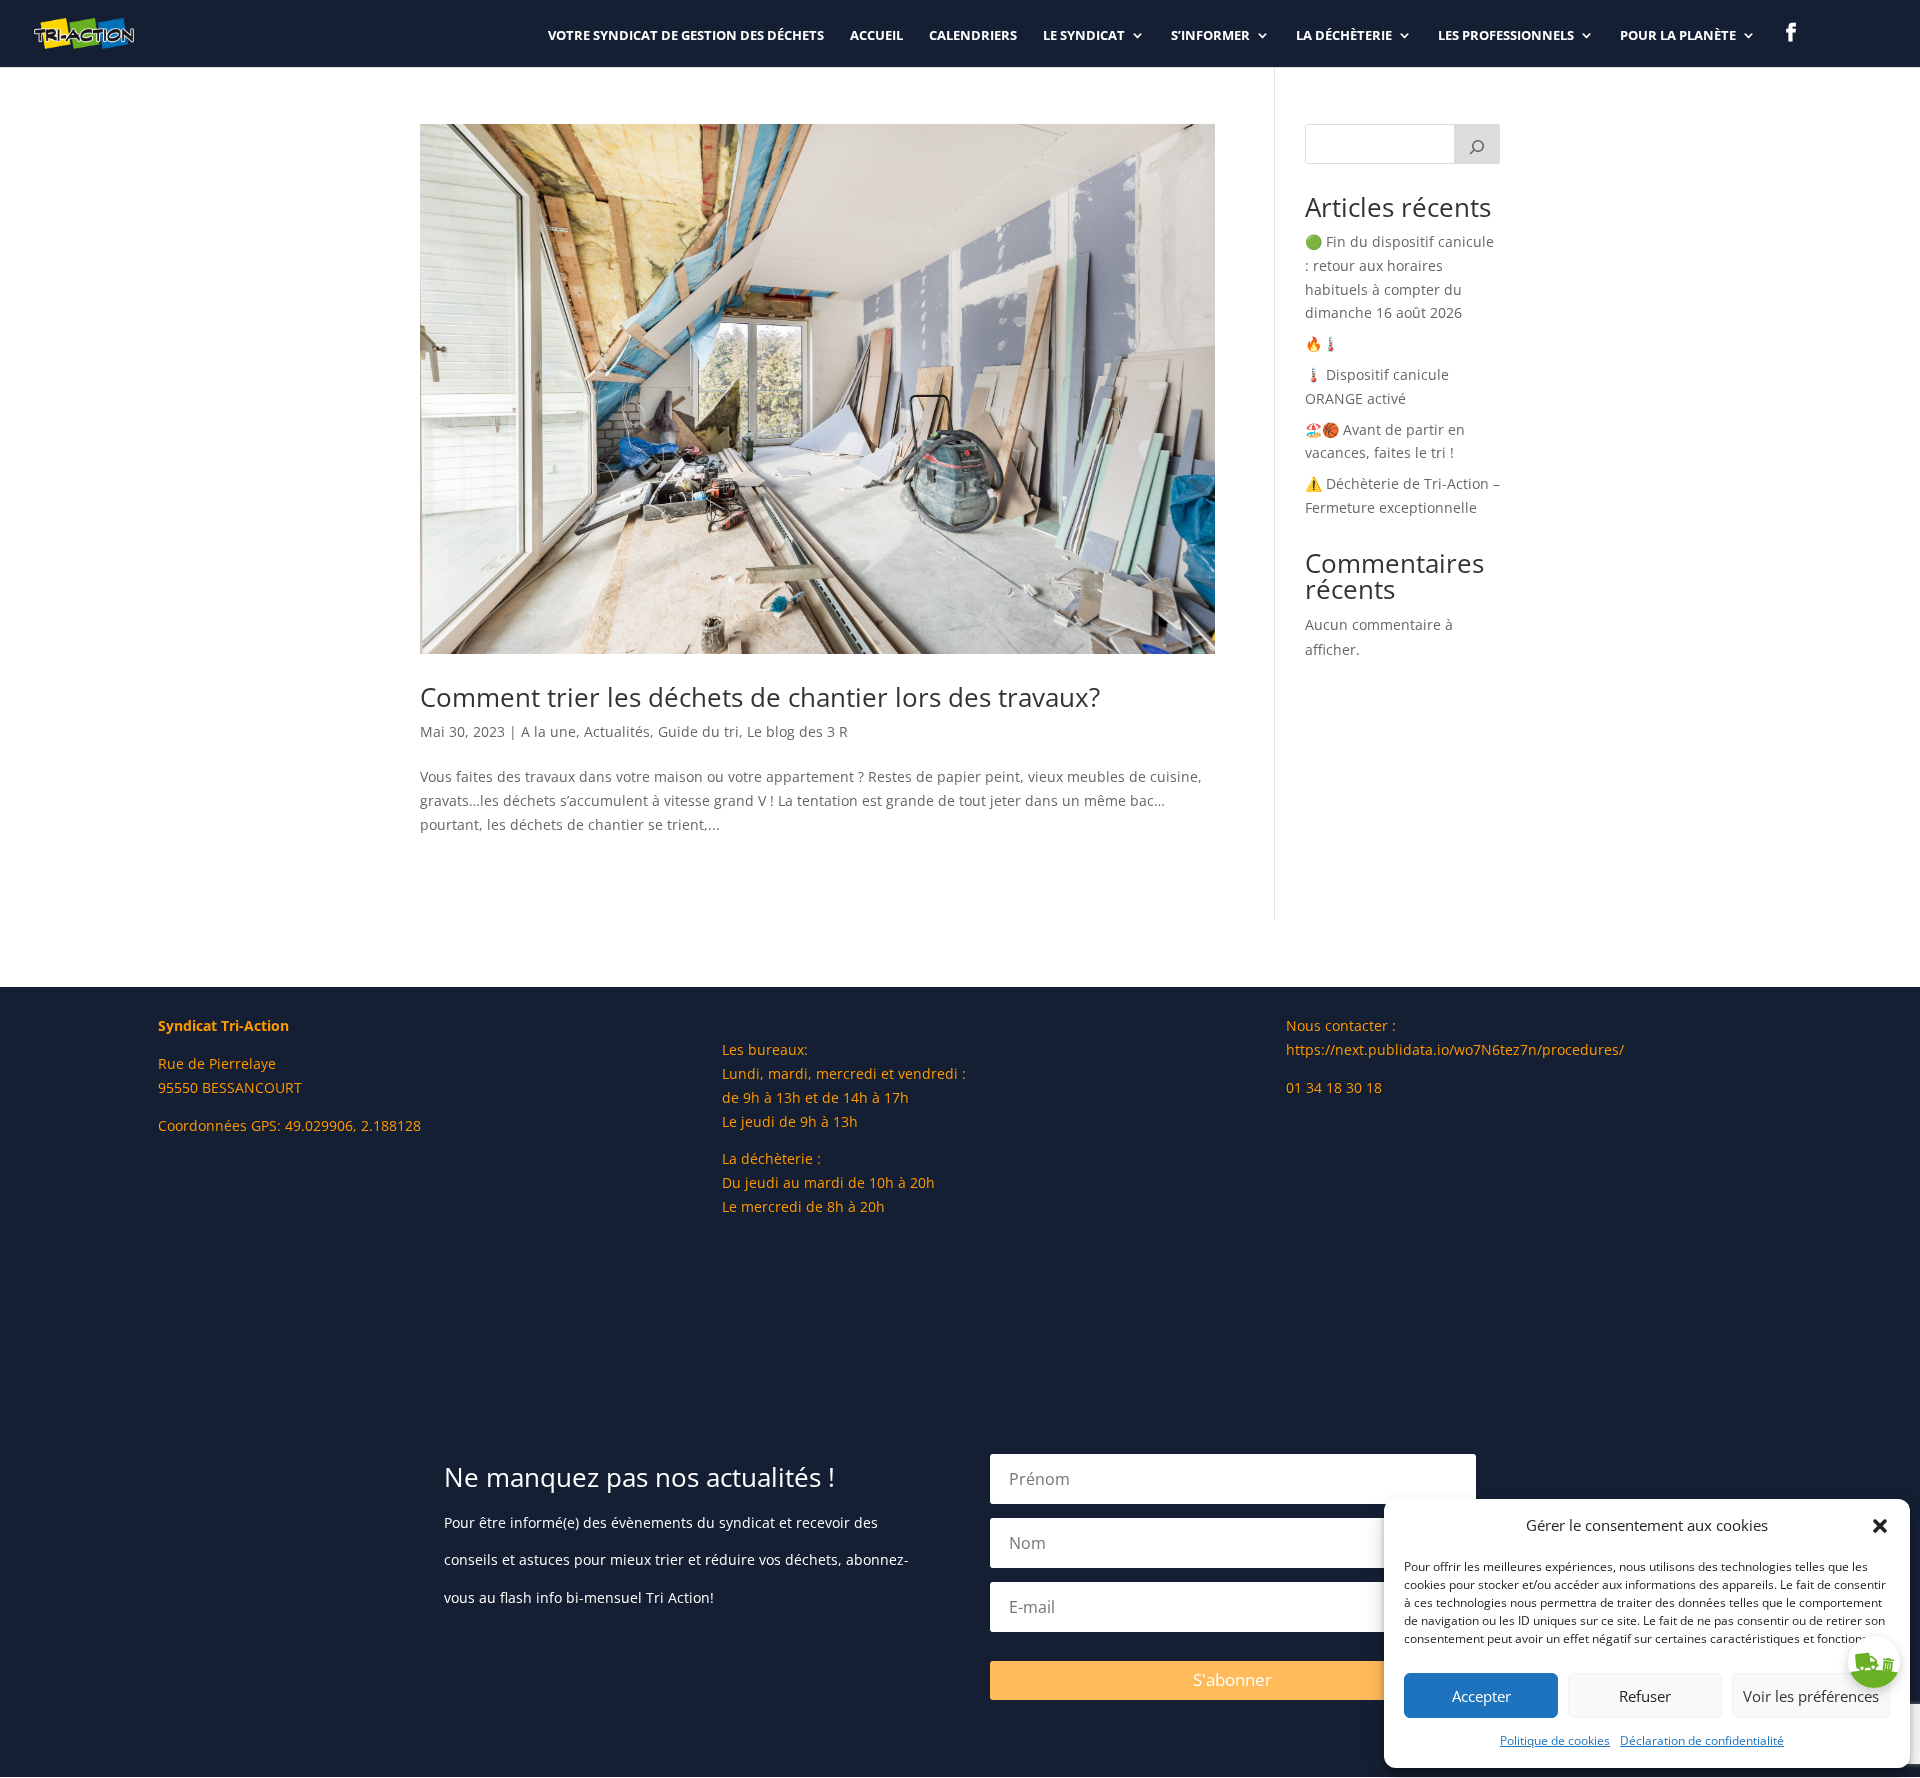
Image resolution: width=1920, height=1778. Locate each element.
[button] (1880, 1526)
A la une (548, 731)
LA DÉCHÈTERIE (1344, 36)
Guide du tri (698, 731)
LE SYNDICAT (1084, 36)
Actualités (617, 731)
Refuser (1645, 1696)
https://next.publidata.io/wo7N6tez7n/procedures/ (1455, 1049)
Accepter (1481, 1696)
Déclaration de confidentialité (1702, 1740)
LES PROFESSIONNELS (1506, 36)
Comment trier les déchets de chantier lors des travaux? (760, 697)
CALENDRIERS (973, 36)
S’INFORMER (1210, 36)
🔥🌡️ (1322, 343)
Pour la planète (1678, 36)
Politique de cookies (1555, 1740)
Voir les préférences (1811, 1696)
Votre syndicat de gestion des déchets (686, 36)
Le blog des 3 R (797, 731)
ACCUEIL (876, 36)
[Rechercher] (1477, 144)
